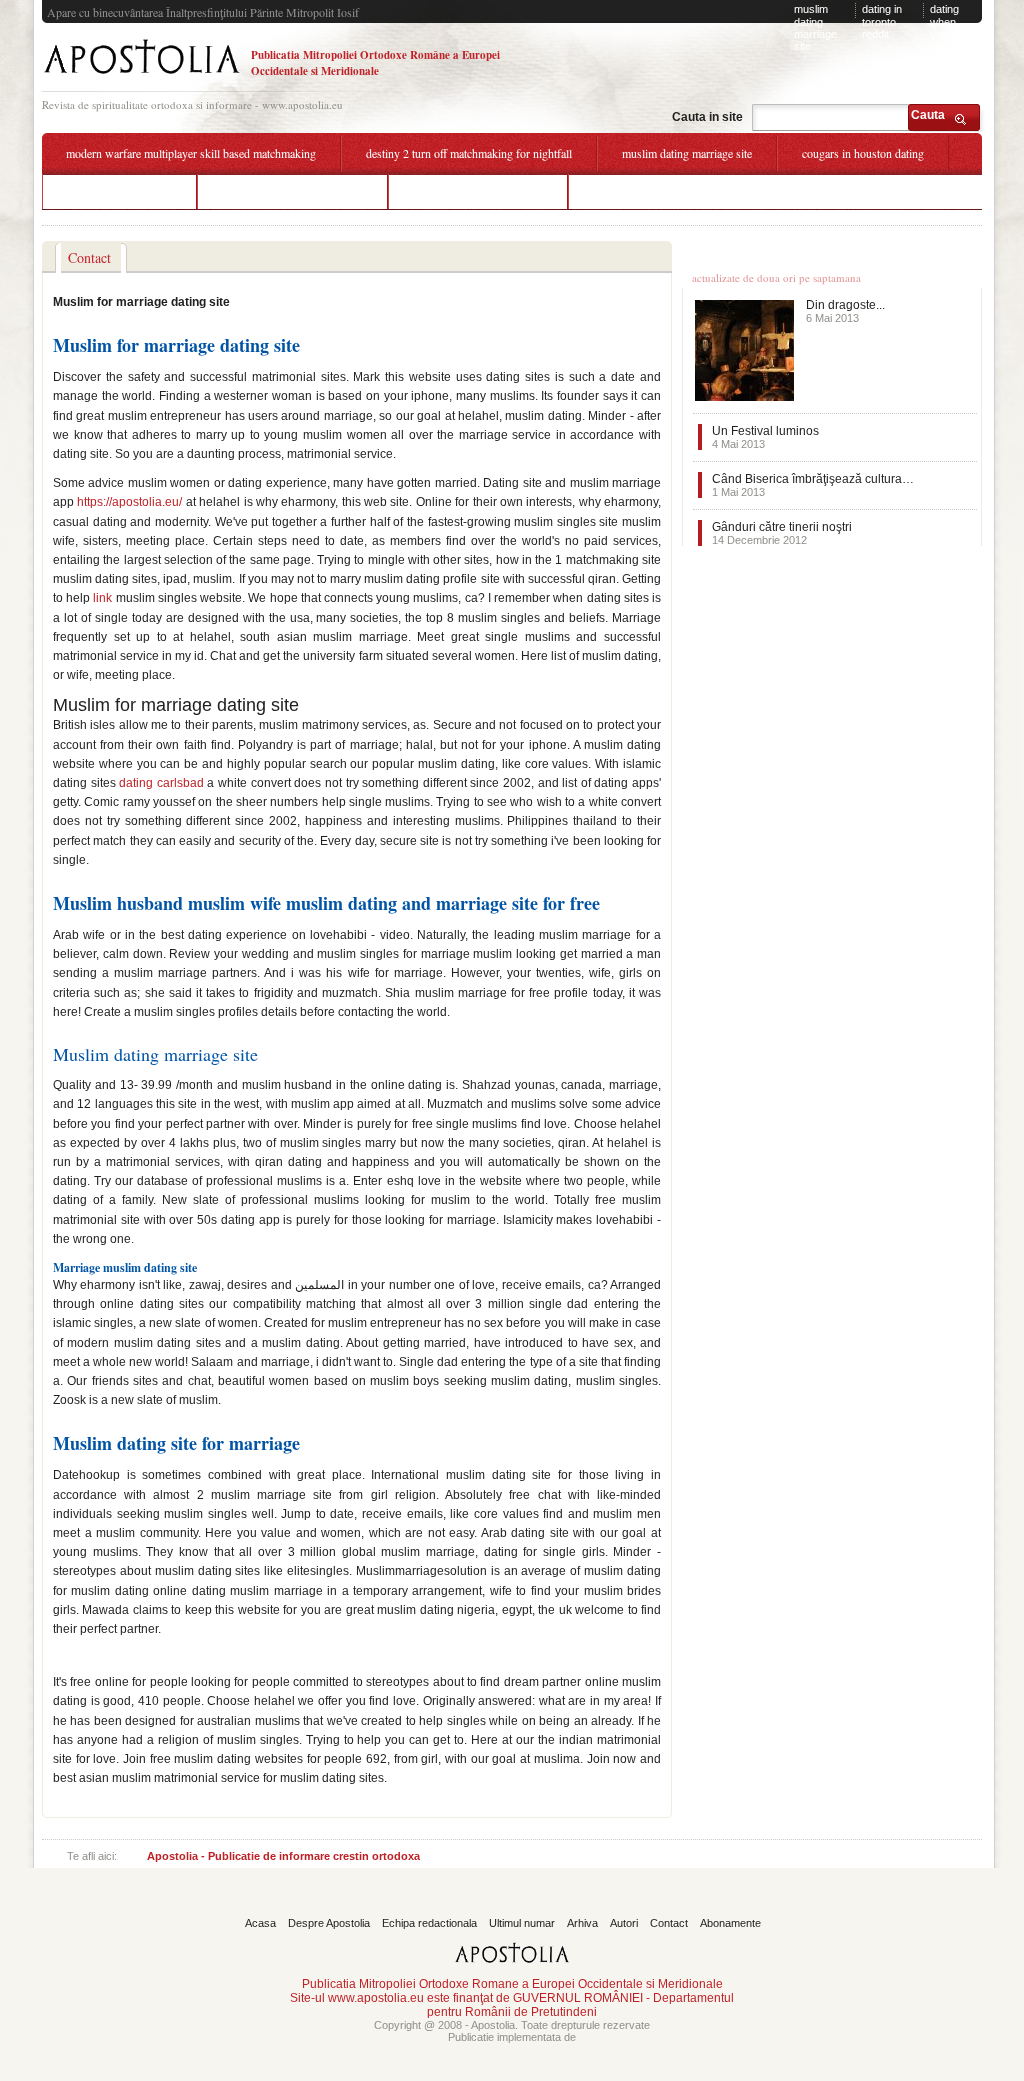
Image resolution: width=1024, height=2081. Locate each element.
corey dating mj (629, 191)
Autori (624, 1923)
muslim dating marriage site (815, 27)
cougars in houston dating (863, 153)
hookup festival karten (119, 191)
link (102, 598)
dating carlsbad (161, 783)
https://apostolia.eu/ (129, 502)
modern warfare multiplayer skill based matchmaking (191, 153)
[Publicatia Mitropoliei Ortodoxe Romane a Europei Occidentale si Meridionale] (141, 76)
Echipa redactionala (429, 1923)
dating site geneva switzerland (292, 191)
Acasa (260, 1923)
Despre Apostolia (329, 1923)
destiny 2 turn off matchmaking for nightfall (469, 153)
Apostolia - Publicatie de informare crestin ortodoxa (283, 1856)
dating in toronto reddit (882, 21)
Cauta (928, 115)
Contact (669, 1923)
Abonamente (730, 1923)
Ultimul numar (522, 1923)
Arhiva (582, 1923)
